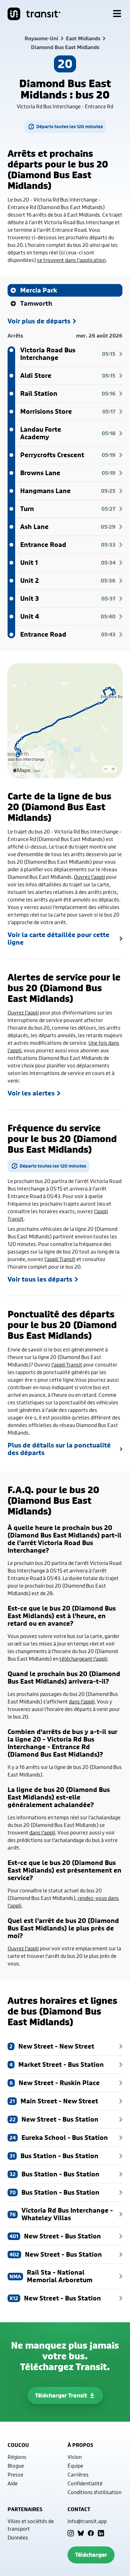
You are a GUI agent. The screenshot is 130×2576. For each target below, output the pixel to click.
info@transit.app (87, 2521)
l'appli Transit (60, 1259)
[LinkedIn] (101, 2533)
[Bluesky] (81, 2533)
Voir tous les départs (40, 1279)
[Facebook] (91, 2533)
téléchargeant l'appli (83, 1659)
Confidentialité (85, 2483)
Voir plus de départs (39, 321)
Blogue (16, 2466)
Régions (17, 2457)
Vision (75, 2457)
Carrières (78, 2474)
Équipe (75, 2466)
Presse (15, 2474)
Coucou (18, 2445)
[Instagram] (71, 2533)
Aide (13, 2483)
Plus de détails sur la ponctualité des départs (59, 1449)
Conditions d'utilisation (95, 2492)
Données (18, 2537)
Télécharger (91, 2555)
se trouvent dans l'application (71, 260)
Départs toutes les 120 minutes (70, 126)
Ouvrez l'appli (89, 877)
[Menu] (117, 14)
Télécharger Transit (61, 2395)
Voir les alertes (31, 1093)
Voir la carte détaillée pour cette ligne (59, 939)
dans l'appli (82, 1701)
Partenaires (25, 2509)
